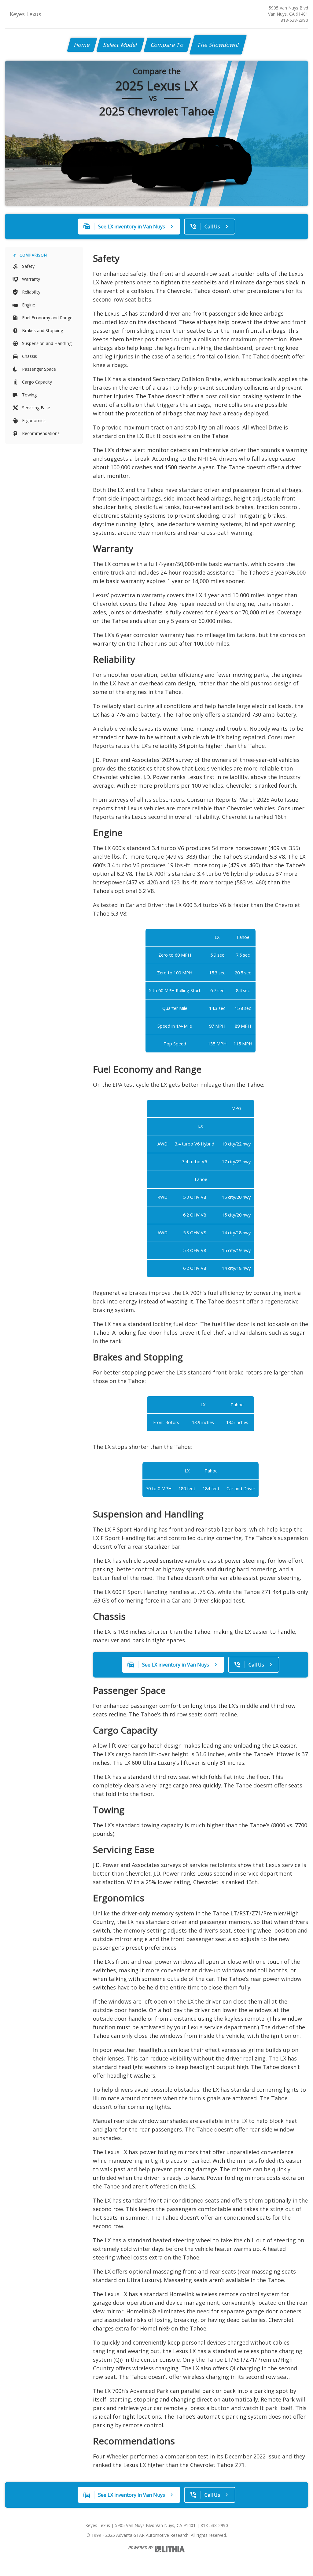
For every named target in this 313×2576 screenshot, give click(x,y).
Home (82, 45)
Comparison (33, 255)
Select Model (120, 45)
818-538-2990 (294, 20)
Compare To (167, 45)
